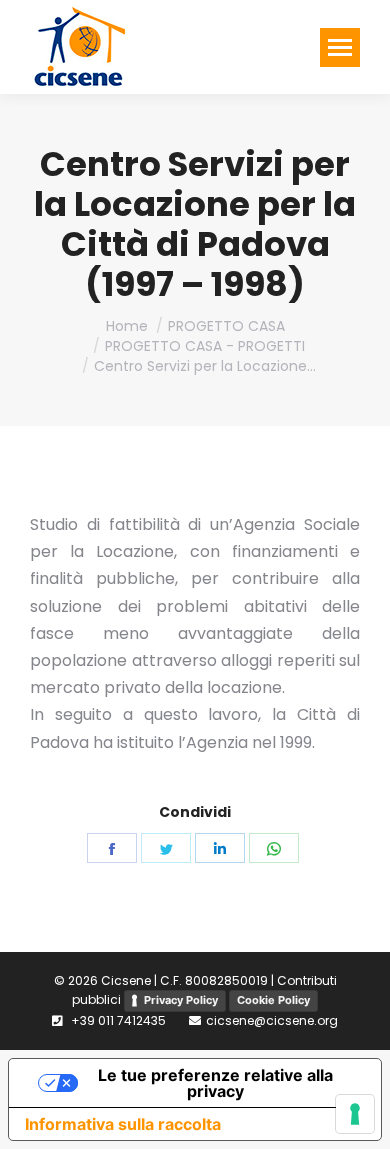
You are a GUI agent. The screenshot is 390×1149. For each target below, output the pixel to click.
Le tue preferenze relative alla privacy (215, 1083)
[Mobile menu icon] (340, 47)
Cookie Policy (273, 1000)
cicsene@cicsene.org (272, 1020)
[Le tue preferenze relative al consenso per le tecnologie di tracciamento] (355, 1114)
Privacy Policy (181, 1000)
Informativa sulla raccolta (123, 1124)
